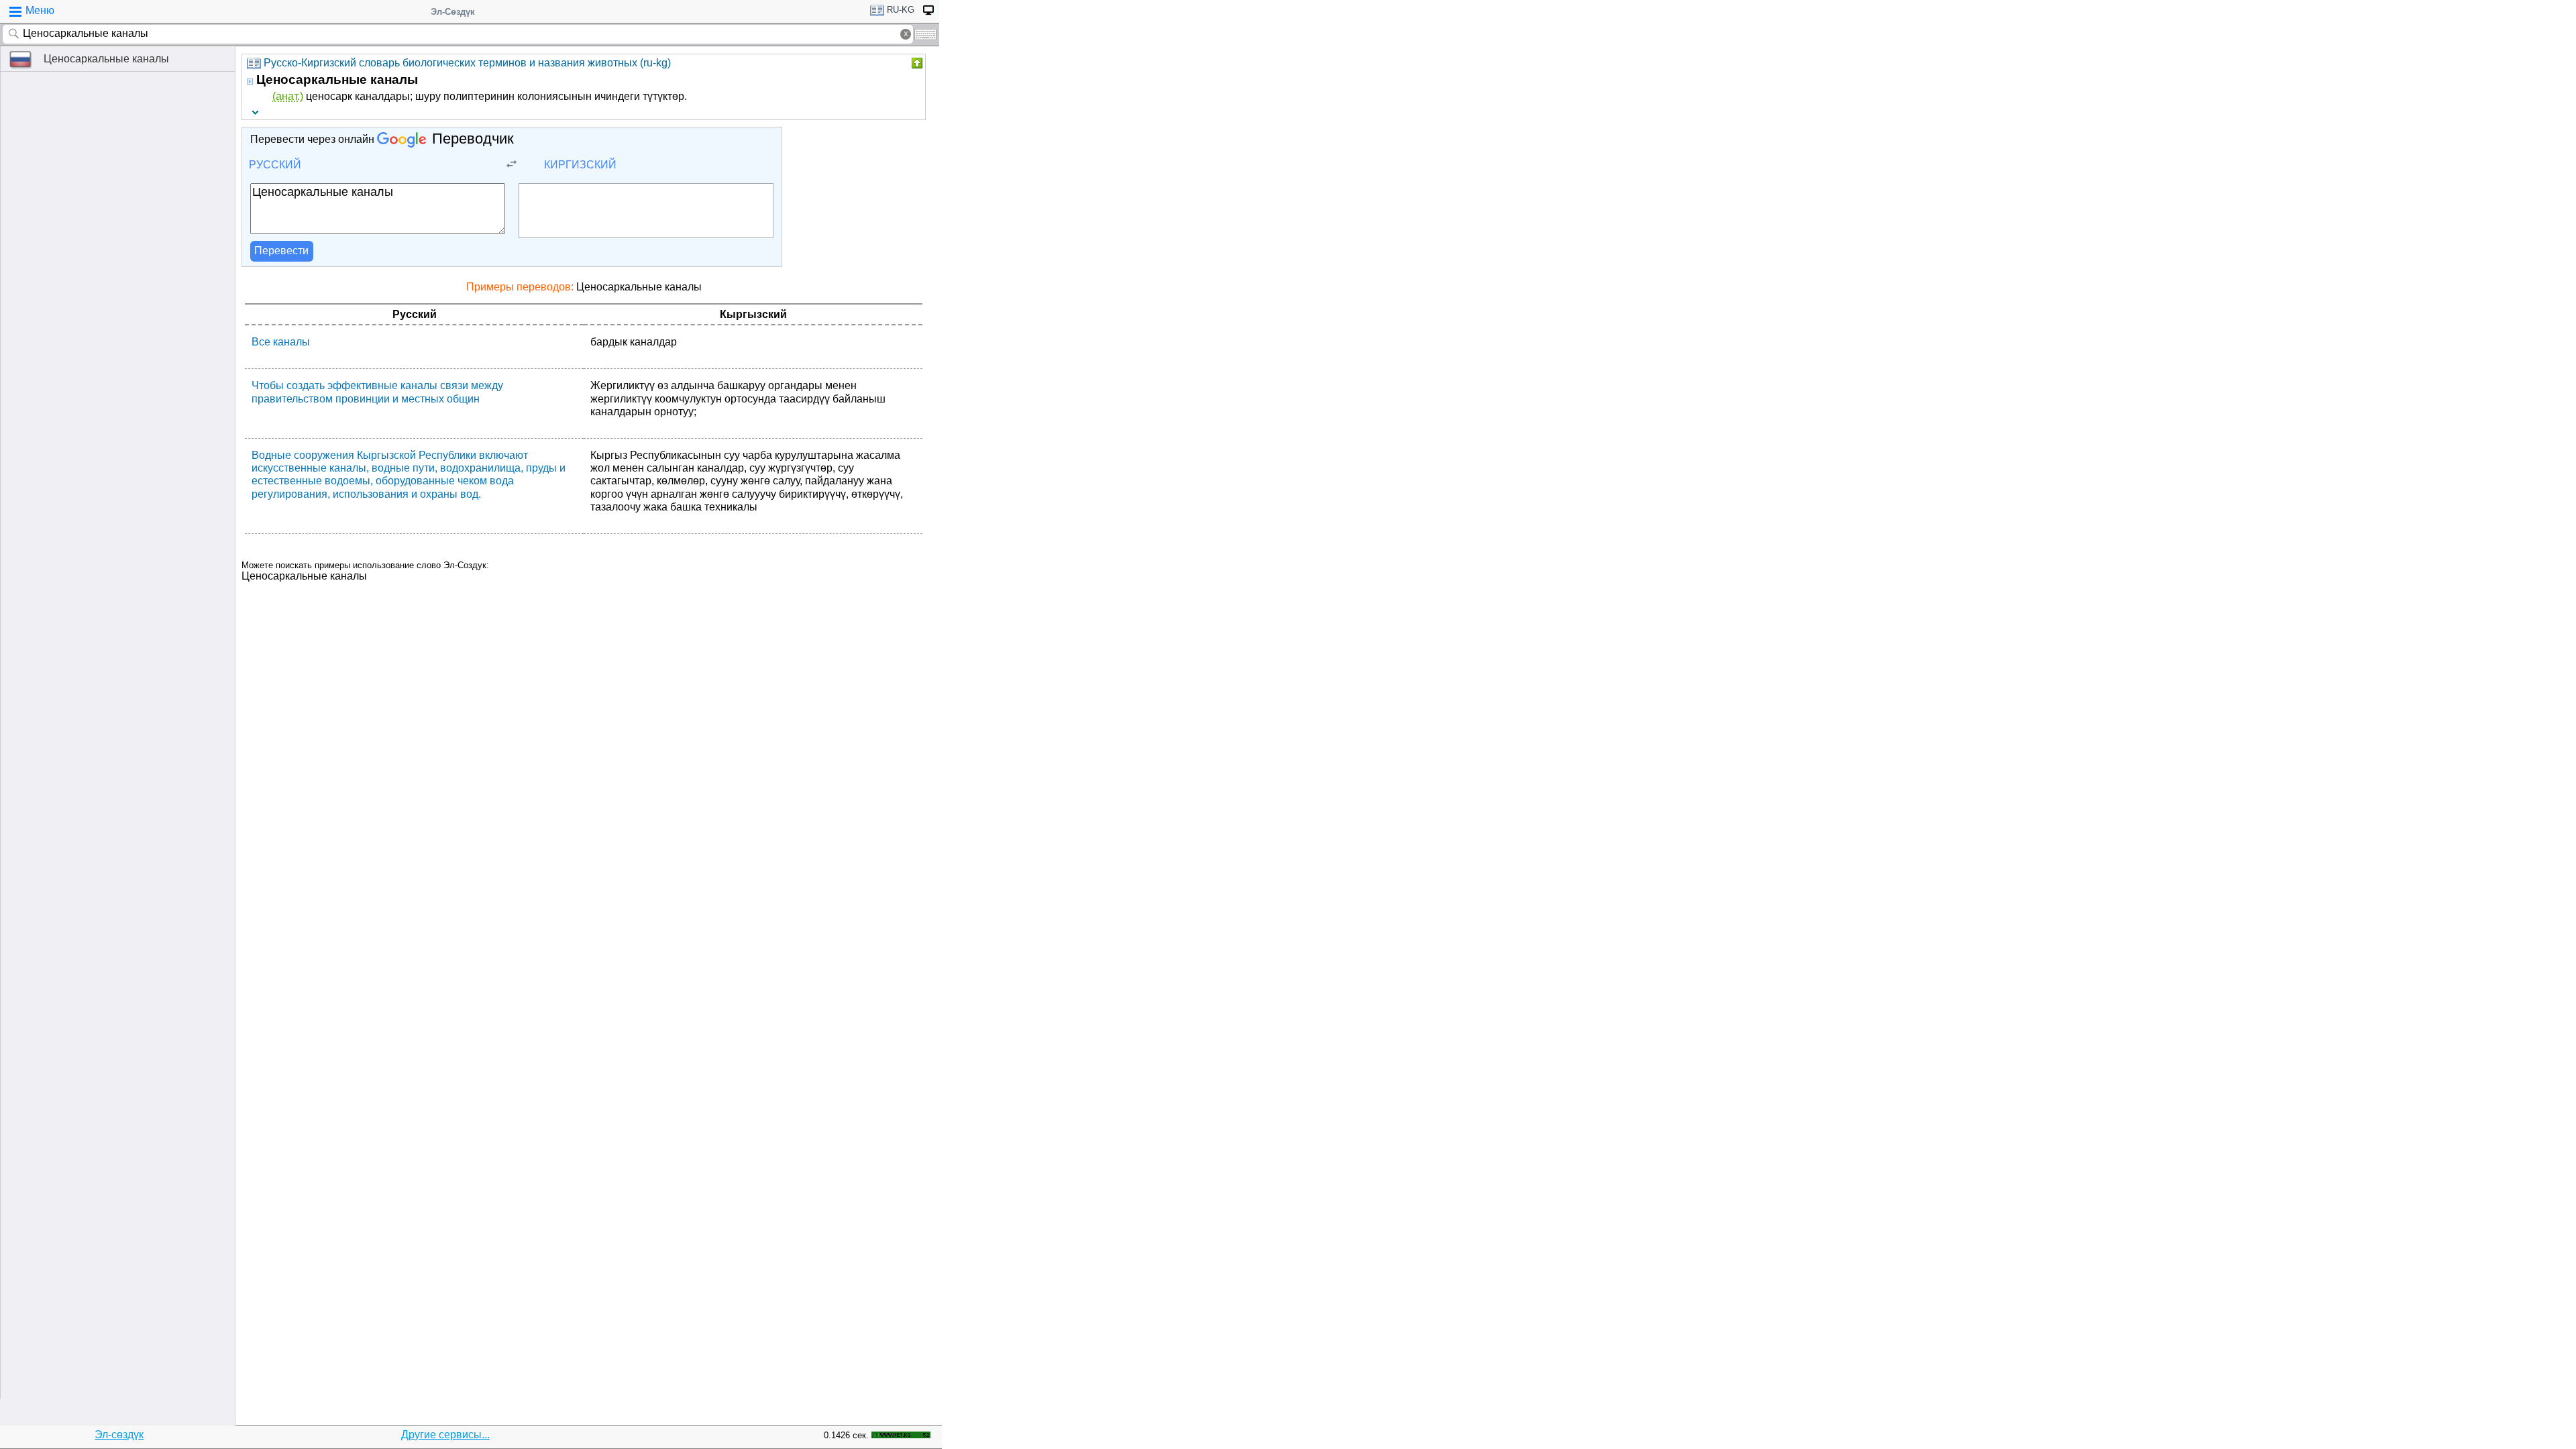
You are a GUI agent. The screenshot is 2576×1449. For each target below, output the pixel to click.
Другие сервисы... (445, 1435)
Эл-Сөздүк (453, 12)
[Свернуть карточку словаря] (916, 63)
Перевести (281, 251)
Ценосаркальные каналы (106, 59)
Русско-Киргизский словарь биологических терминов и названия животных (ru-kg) (467, 63)
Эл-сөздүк (119, 1435)
